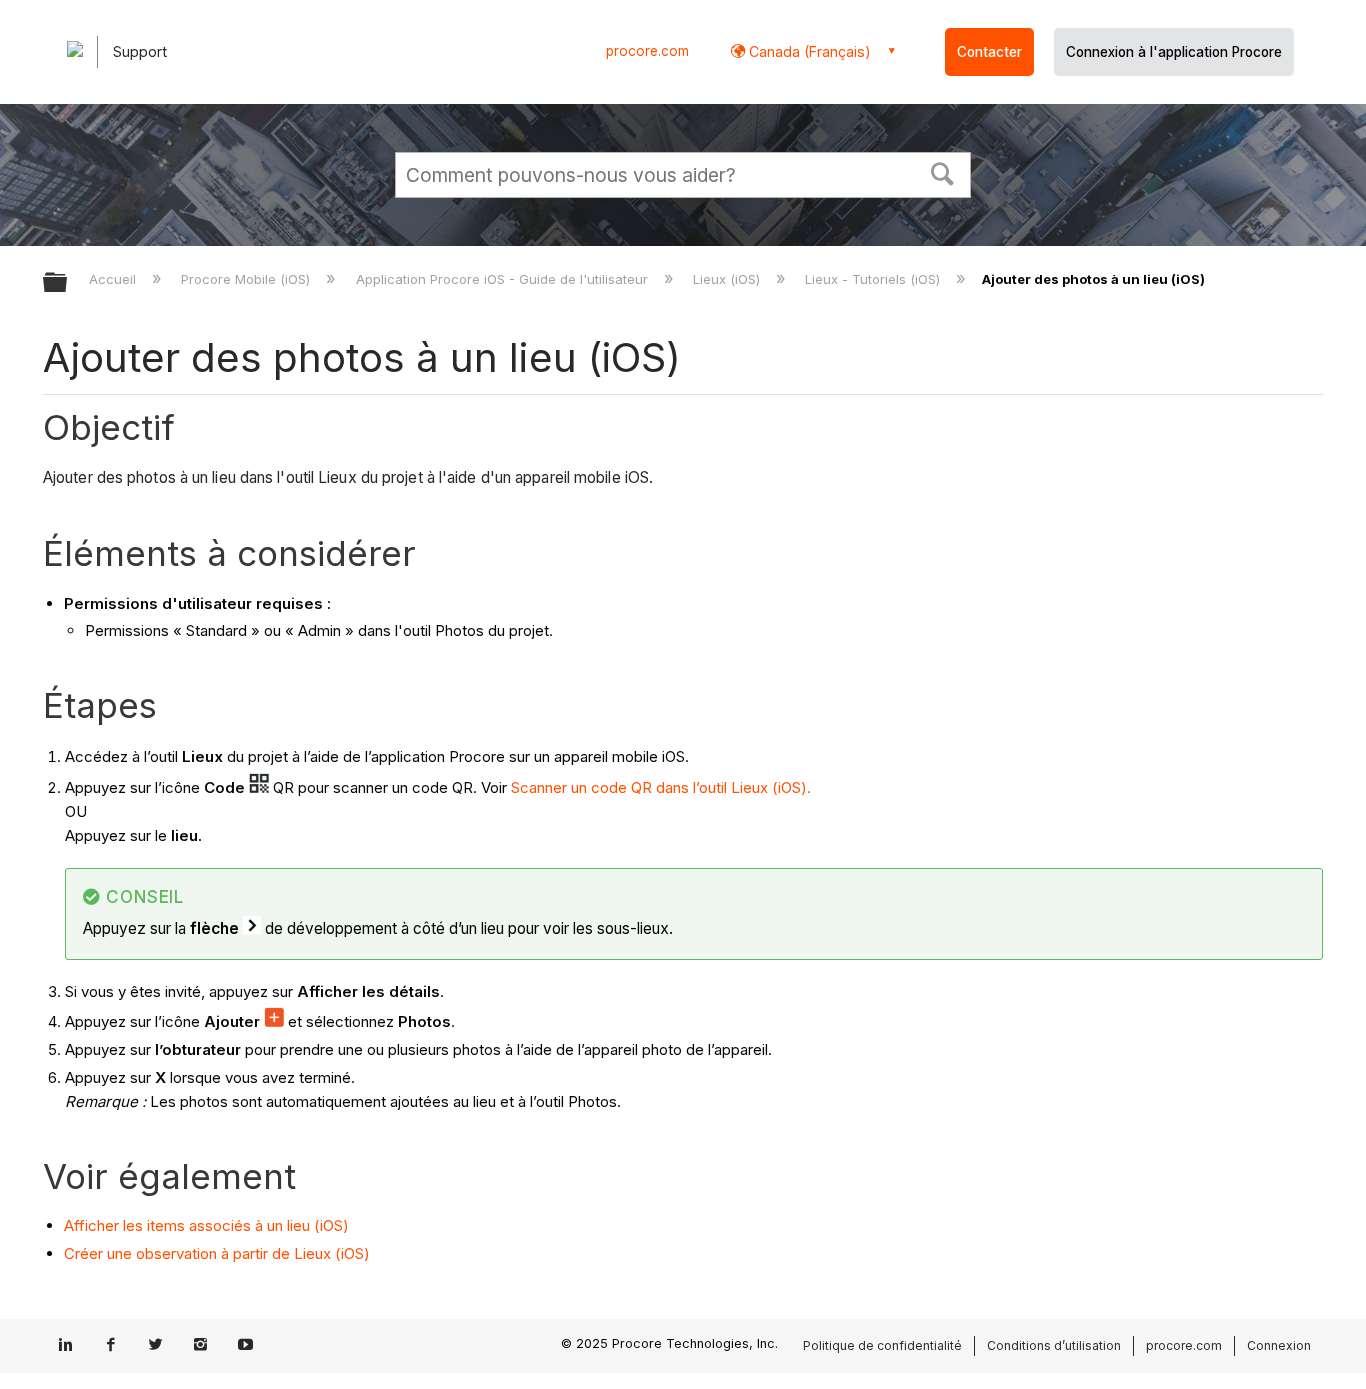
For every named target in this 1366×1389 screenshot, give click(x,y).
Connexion (1279, 1345)
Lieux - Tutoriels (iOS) (874, 279)
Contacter (989, 52)
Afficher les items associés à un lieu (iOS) (206, 1225)
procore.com (647, 51)
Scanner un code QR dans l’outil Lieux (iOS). (661, 787)
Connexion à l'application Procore (1174, 52)
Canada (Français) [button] (808, 51)
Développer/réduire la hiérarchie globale (68, 283)
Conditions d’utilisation (1054, 1345)
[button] (943, 172)
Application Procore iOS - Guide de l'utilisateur (503, 279)
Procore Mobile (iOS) (247, 279)
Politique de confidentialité (882, 1345)
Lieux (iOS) (728, 279)
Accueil (114, 279)
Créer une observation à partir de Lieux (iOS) (217, 1253)
